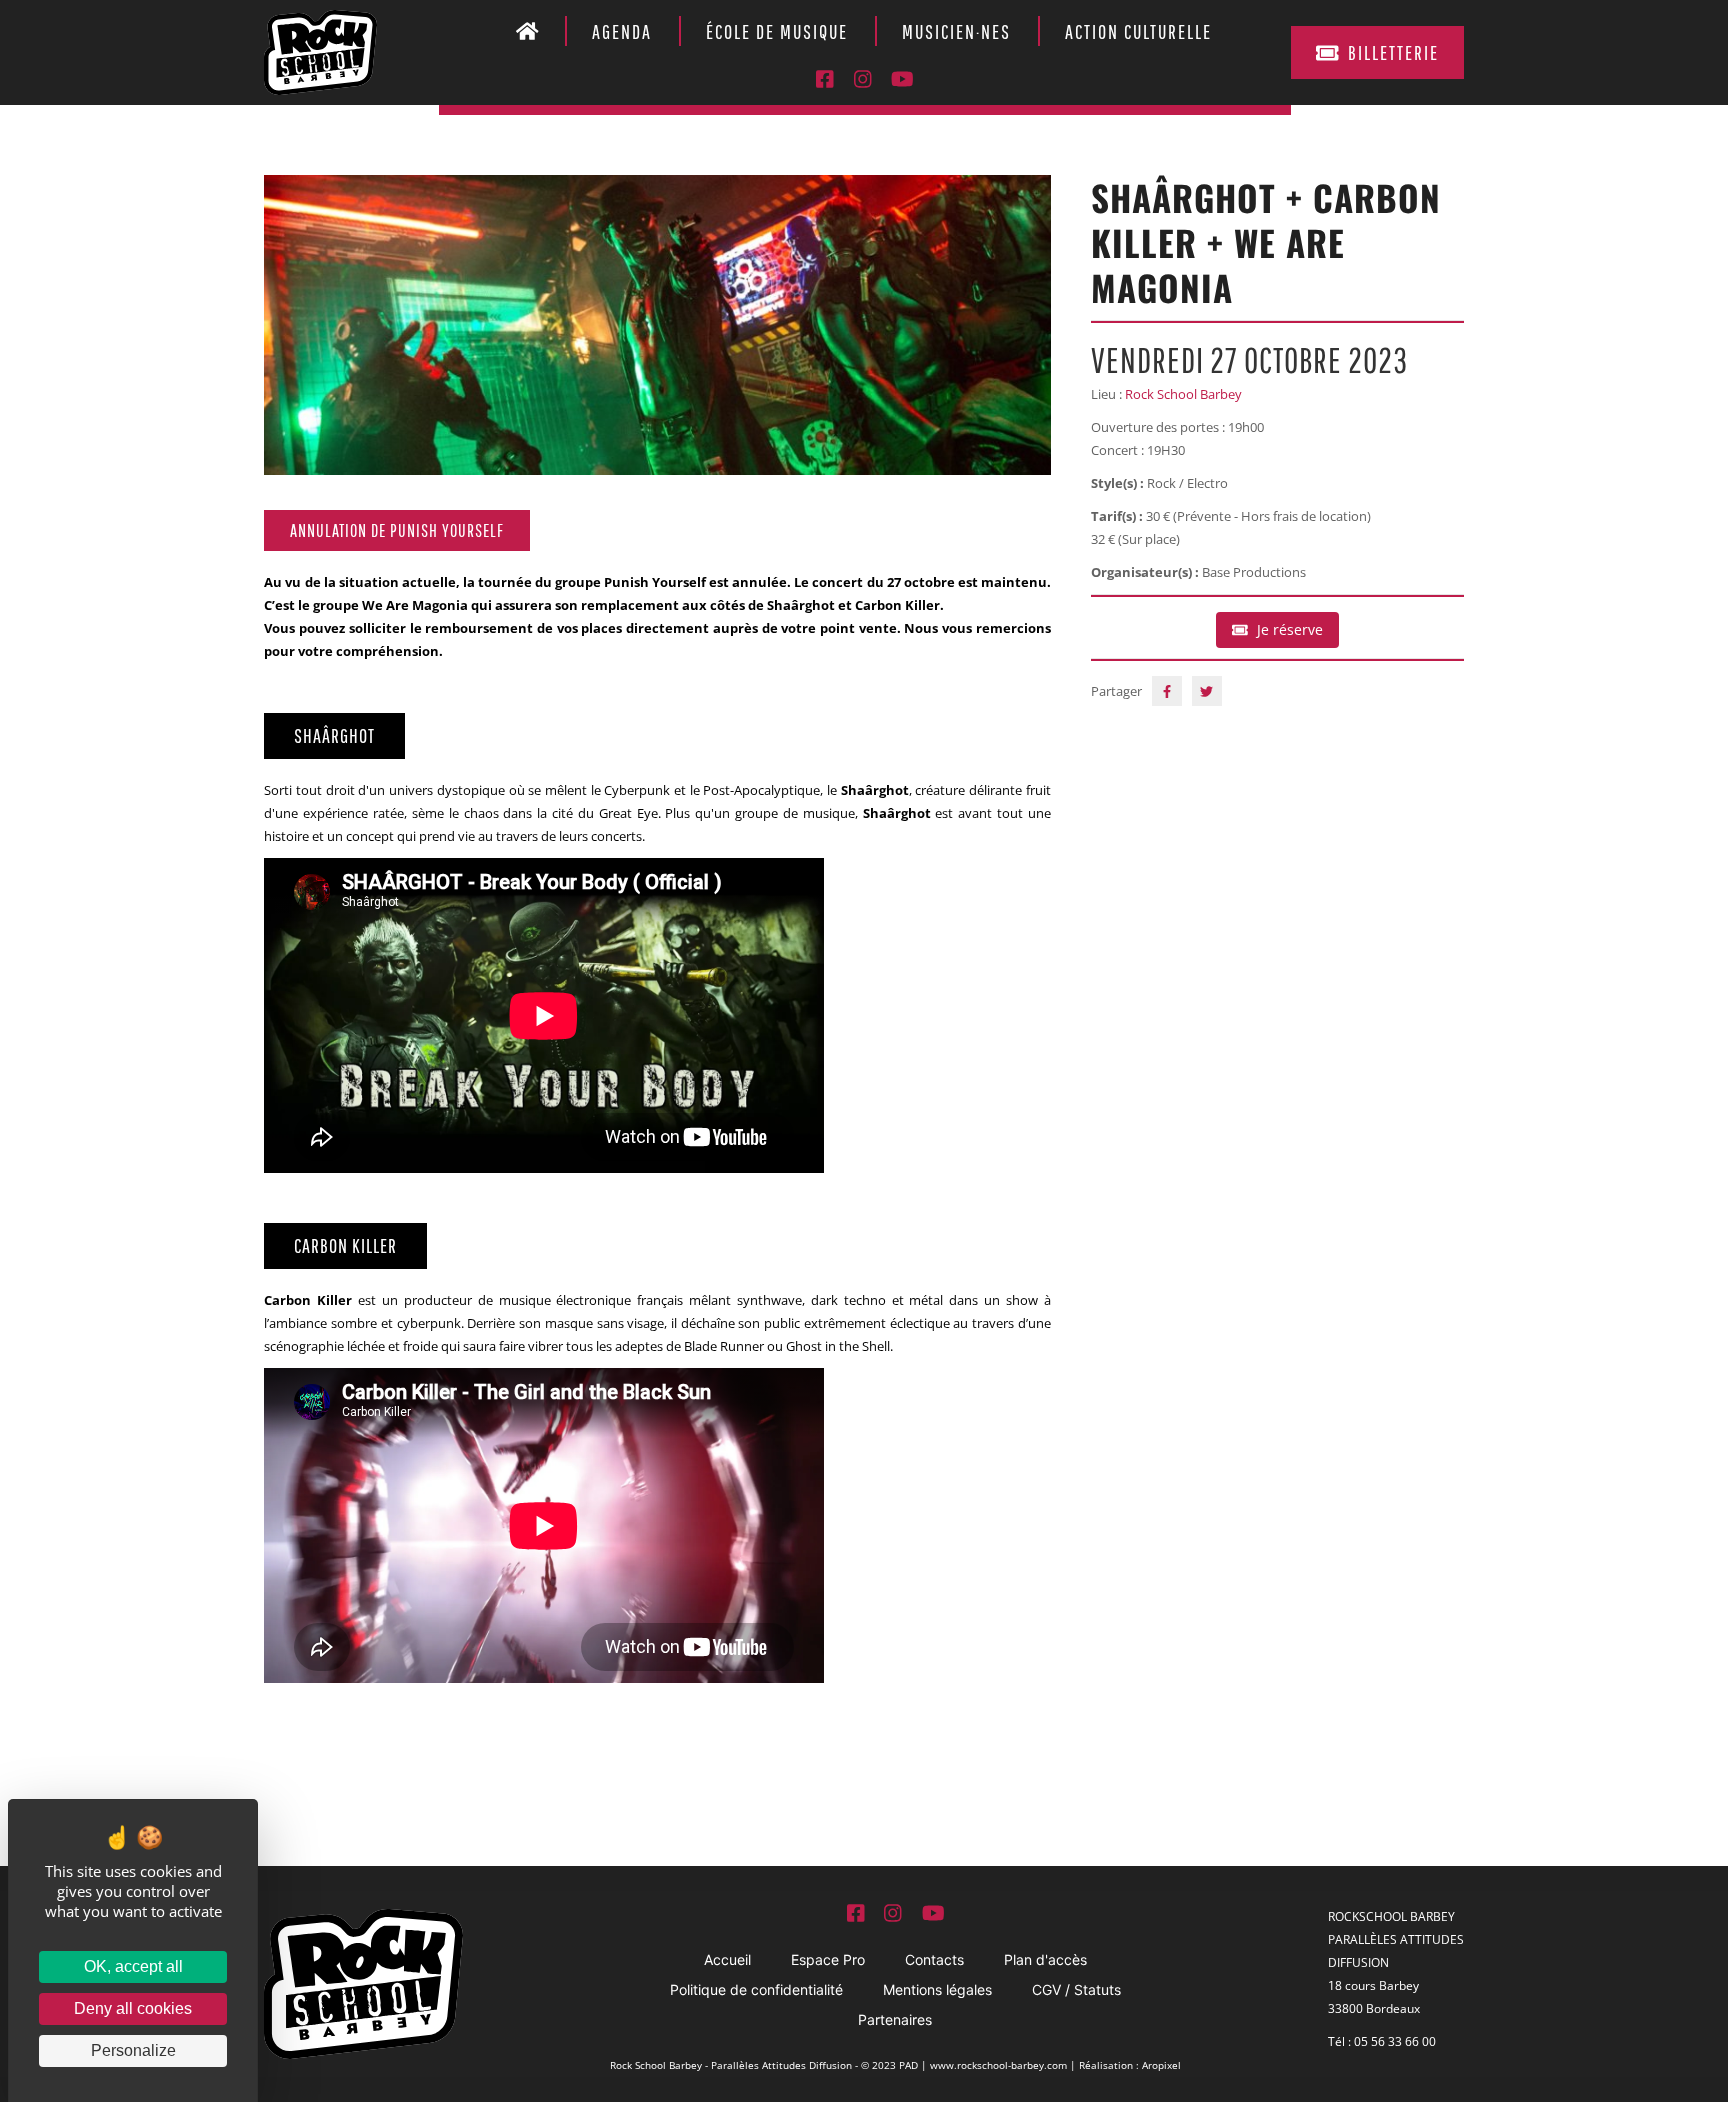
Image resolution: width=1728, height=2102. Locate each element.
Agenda (622, 31)
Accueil (727, 1959)
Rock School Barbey (1183, 394)
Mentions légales (937, 1989)
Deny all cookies (133, 2008)
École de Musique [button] (777, 31)
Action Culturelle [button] (1138, 31)
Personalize (133, 2050)
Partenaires (895, 2019)
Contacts (934, 1959)
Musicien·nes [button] (956, 31)
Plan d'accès (1045, 1959)
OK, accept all (133, 1966)
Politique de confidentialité (756, 1989)
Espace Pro (828, 1959)
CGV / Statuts (1076, 1989)
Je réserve (1290, 629)
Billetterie (1393, 52)
